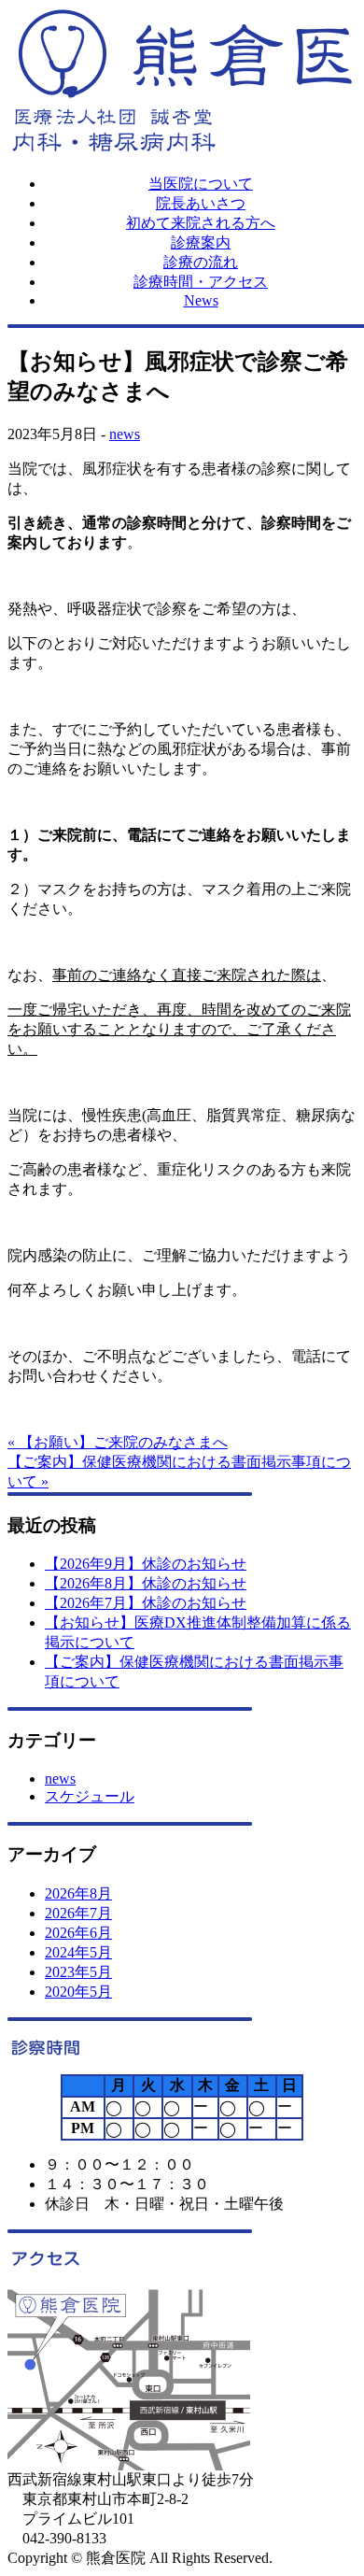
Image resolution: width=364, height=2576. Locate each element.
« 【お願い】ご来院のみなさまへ (118, 1442)
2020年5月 (78, 1992)
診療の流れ (201, 262)
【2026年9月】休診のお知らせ (146, 1564)
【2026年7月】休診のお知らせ (146, 1603)
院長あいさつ (201, 203)
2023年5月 (78, 1972)
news (125, 434)
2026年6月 (78, 1933)
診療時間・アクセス (201, 282)
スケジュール (90, 1796)
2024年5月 (78, 1952)
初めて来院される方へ (201, 223)
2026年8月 (78, 1893)
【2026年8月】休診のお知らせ (146, 1583)
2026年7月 (78, 1913)
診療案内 (201, 242)
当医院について (201, 184)
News (201, 300)
